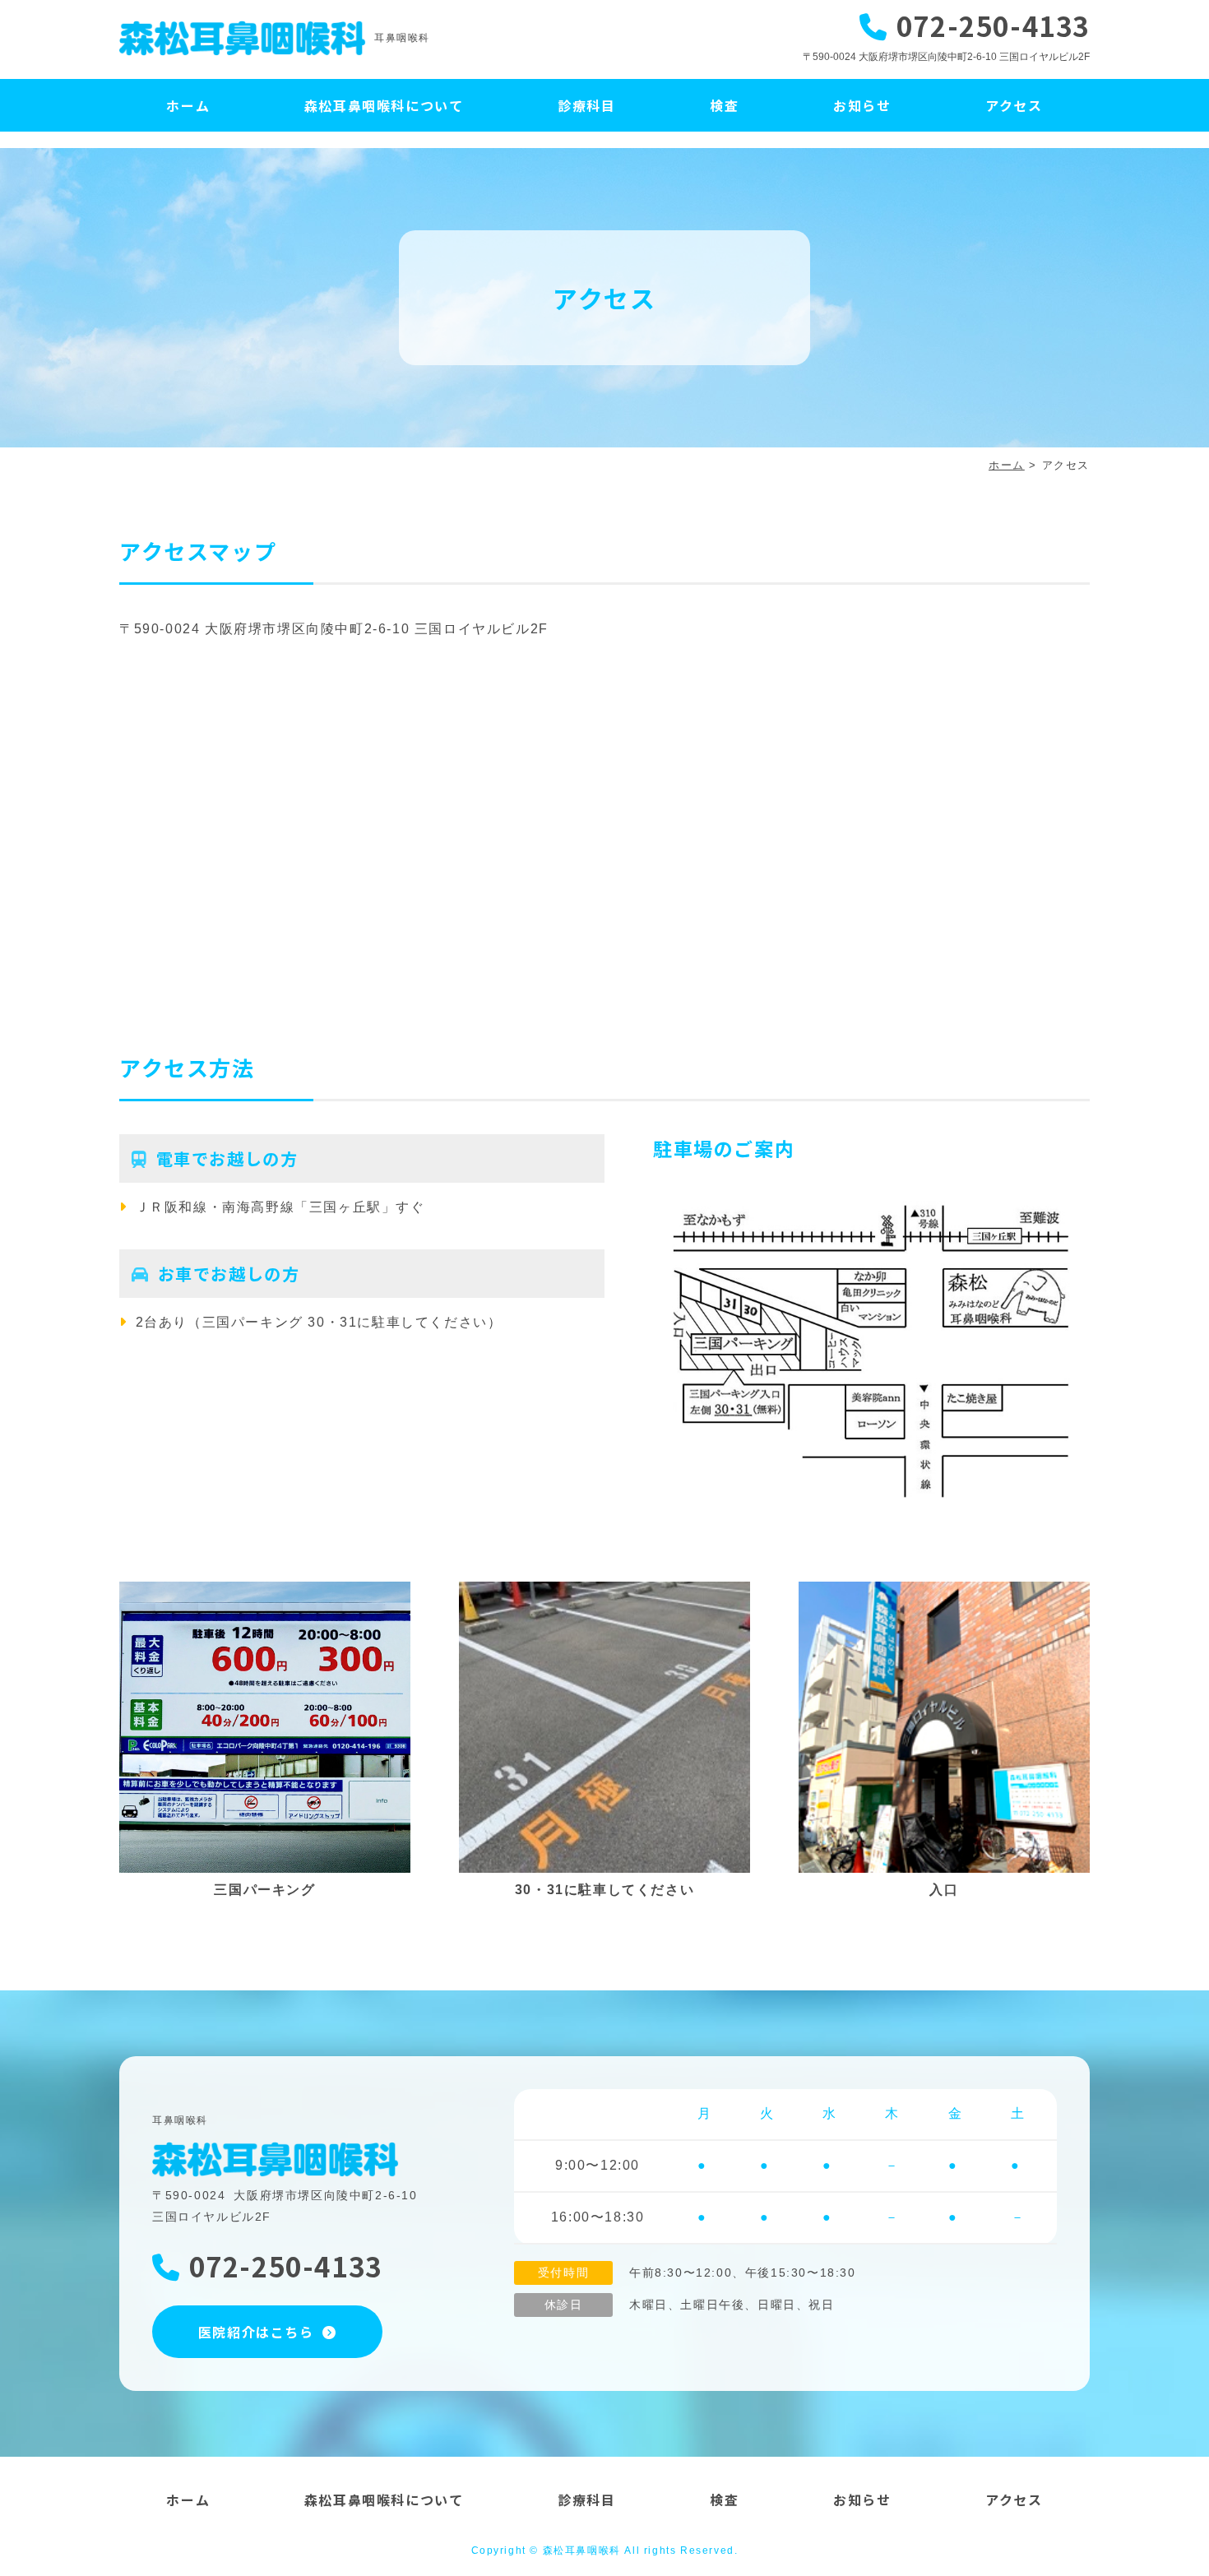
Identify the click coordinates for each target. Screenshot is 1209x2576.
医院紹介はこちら (256, 2332)
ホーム (188, 105)
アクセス (1014, 105)
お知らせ (862, 105)
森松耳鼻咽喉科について (384, 105)
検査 (724, 105)
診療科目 (586, 105)
